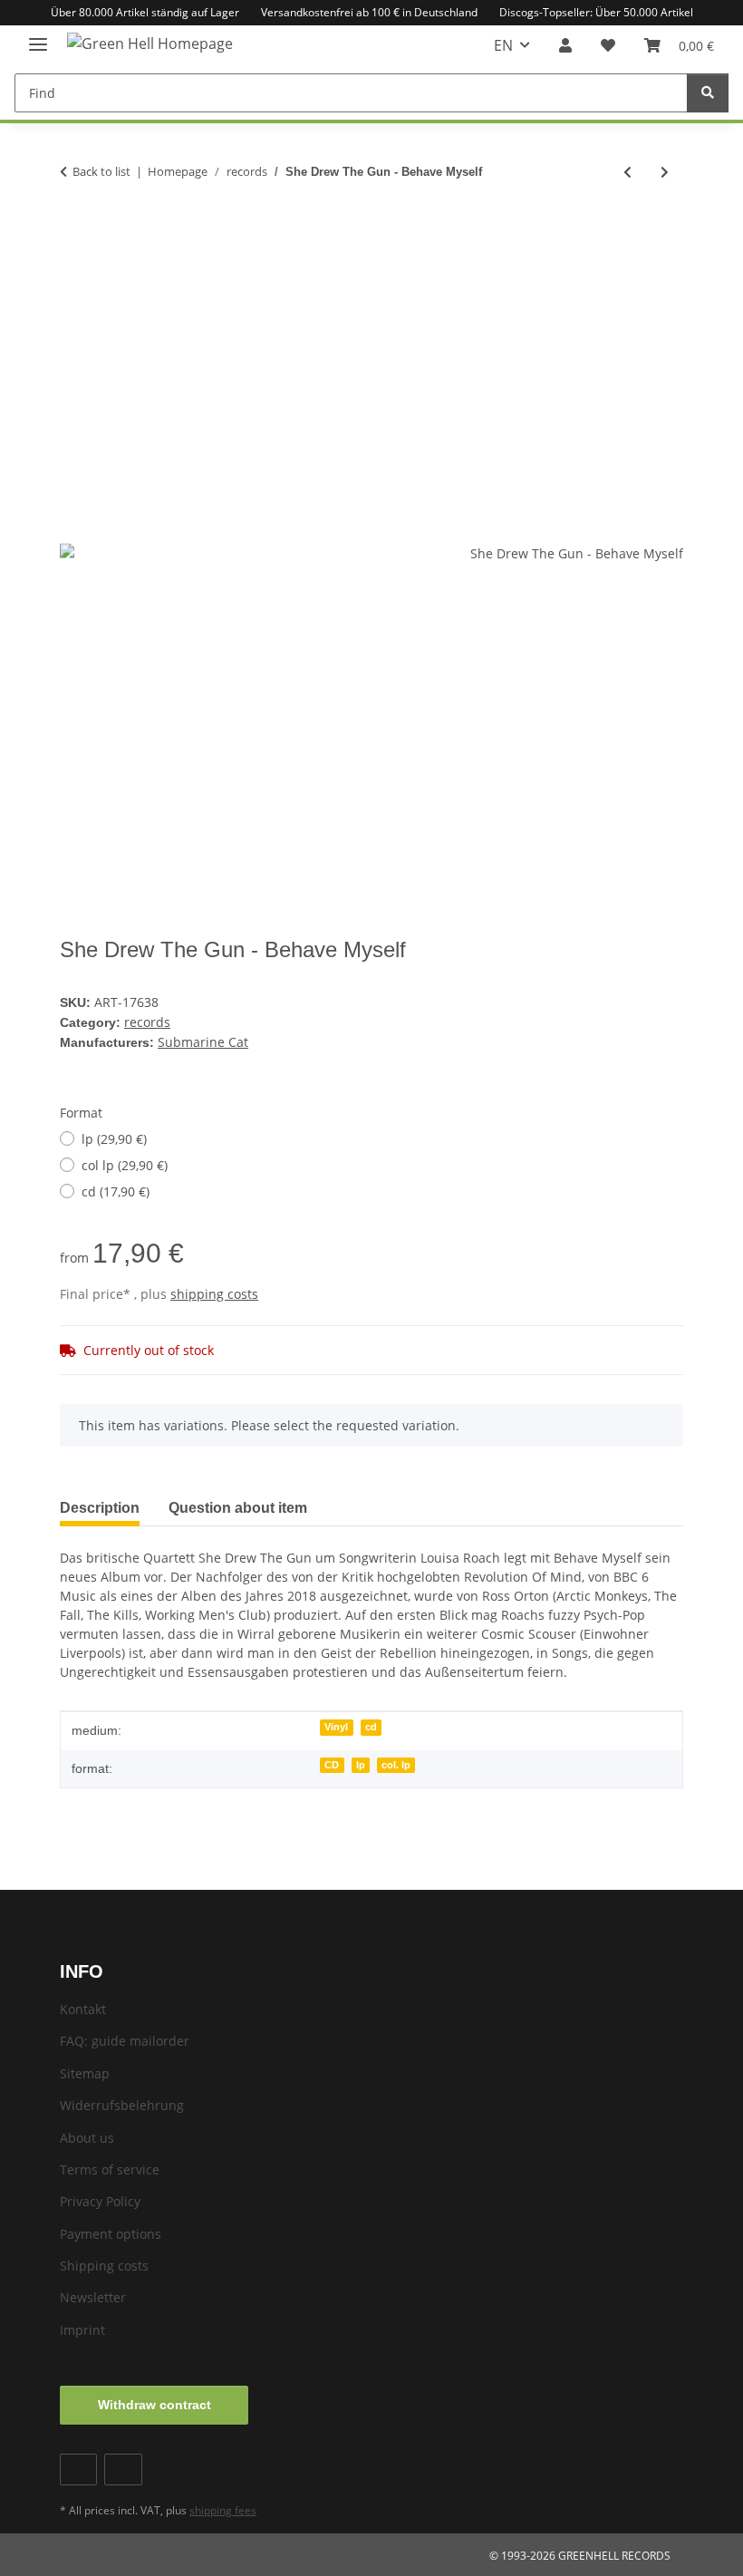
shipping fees (223, 2510)
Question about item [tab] (238, 1508)
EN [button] (503, 45)
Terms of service (110, 2169)
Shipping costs (104, 2266)
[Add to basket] (74, 231)
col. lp (396, 1765)
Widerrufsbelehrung (122, 2105)
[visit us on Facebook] (78, 2469)
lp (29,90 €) (114, 1139)
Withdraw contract (154, 2405)
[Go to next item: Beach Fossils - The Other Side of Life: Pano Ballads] (665, 172)
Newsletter (93, 2297)
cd (371, 1727)
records (147, 1022)
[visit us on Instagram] (123, 2469)
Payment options (111, 2234)
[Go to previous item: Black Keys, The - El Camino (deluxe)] (627, 172)
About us (87, 2138)
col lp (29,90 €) (125, 1165)
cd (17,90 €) (116, 1191)
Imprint (82, 2330)
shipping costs (214, 1294)
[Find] (708, 93)
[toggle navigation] (38, 37)
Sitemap (85, 2073)
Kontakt (83, 2009)
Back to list (101, 171)
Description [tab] (100, 1508)
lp (361, 1765)
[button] (565, 45)
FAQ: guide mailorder (125, 2041)
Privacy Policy (100, 2201)
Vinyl (336, 1727)
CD (332, 1765)
